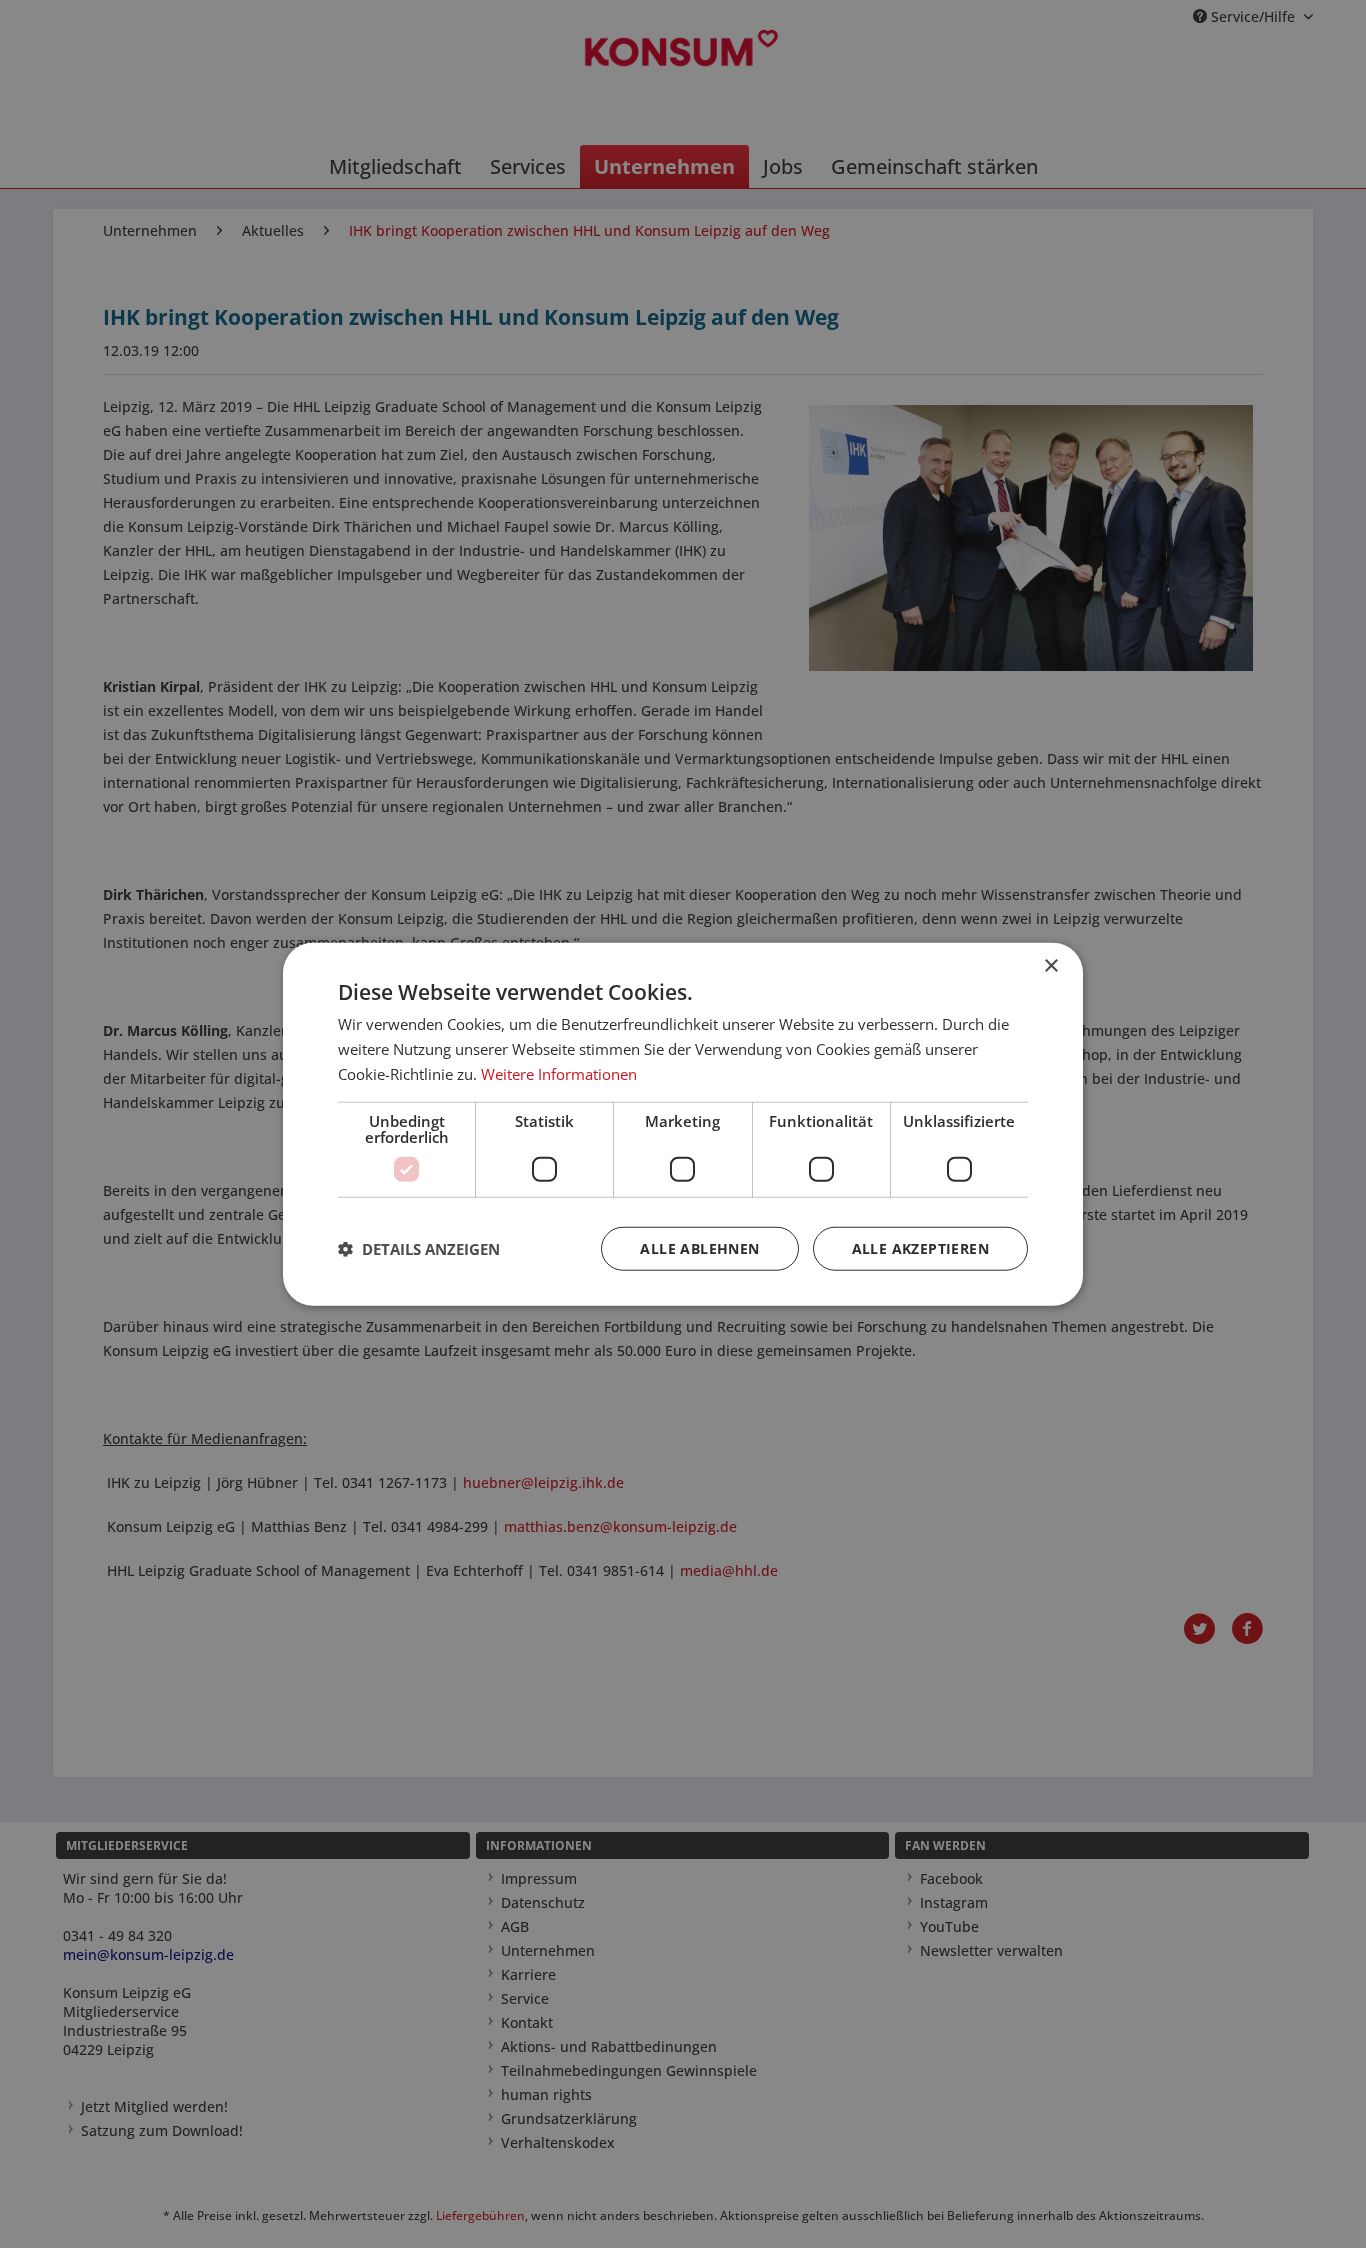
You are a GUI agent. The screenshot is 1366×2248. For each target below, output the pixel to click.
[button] (419, 1248)
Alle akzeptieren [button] (920, 1247)
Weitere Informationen (559, 1074)
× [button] (1050, 966)
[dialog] (683, 1124)
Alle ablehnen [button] (699, 1247)
